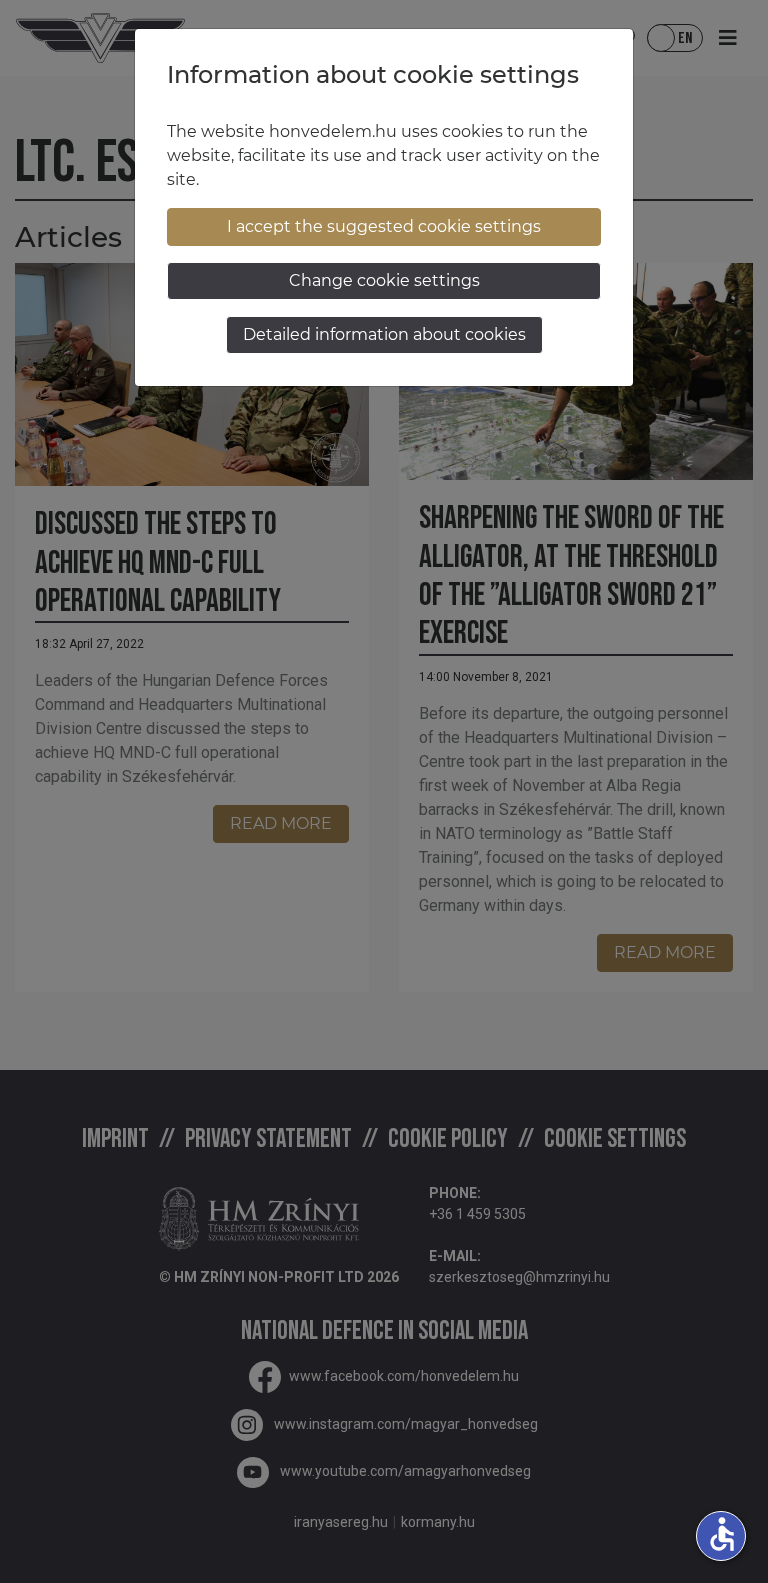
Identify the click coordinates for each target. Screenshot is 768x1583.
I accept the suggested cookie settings (384, 226)
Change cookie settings (384, 280)
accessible (722, 1534)
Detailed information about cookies (384, 334)
